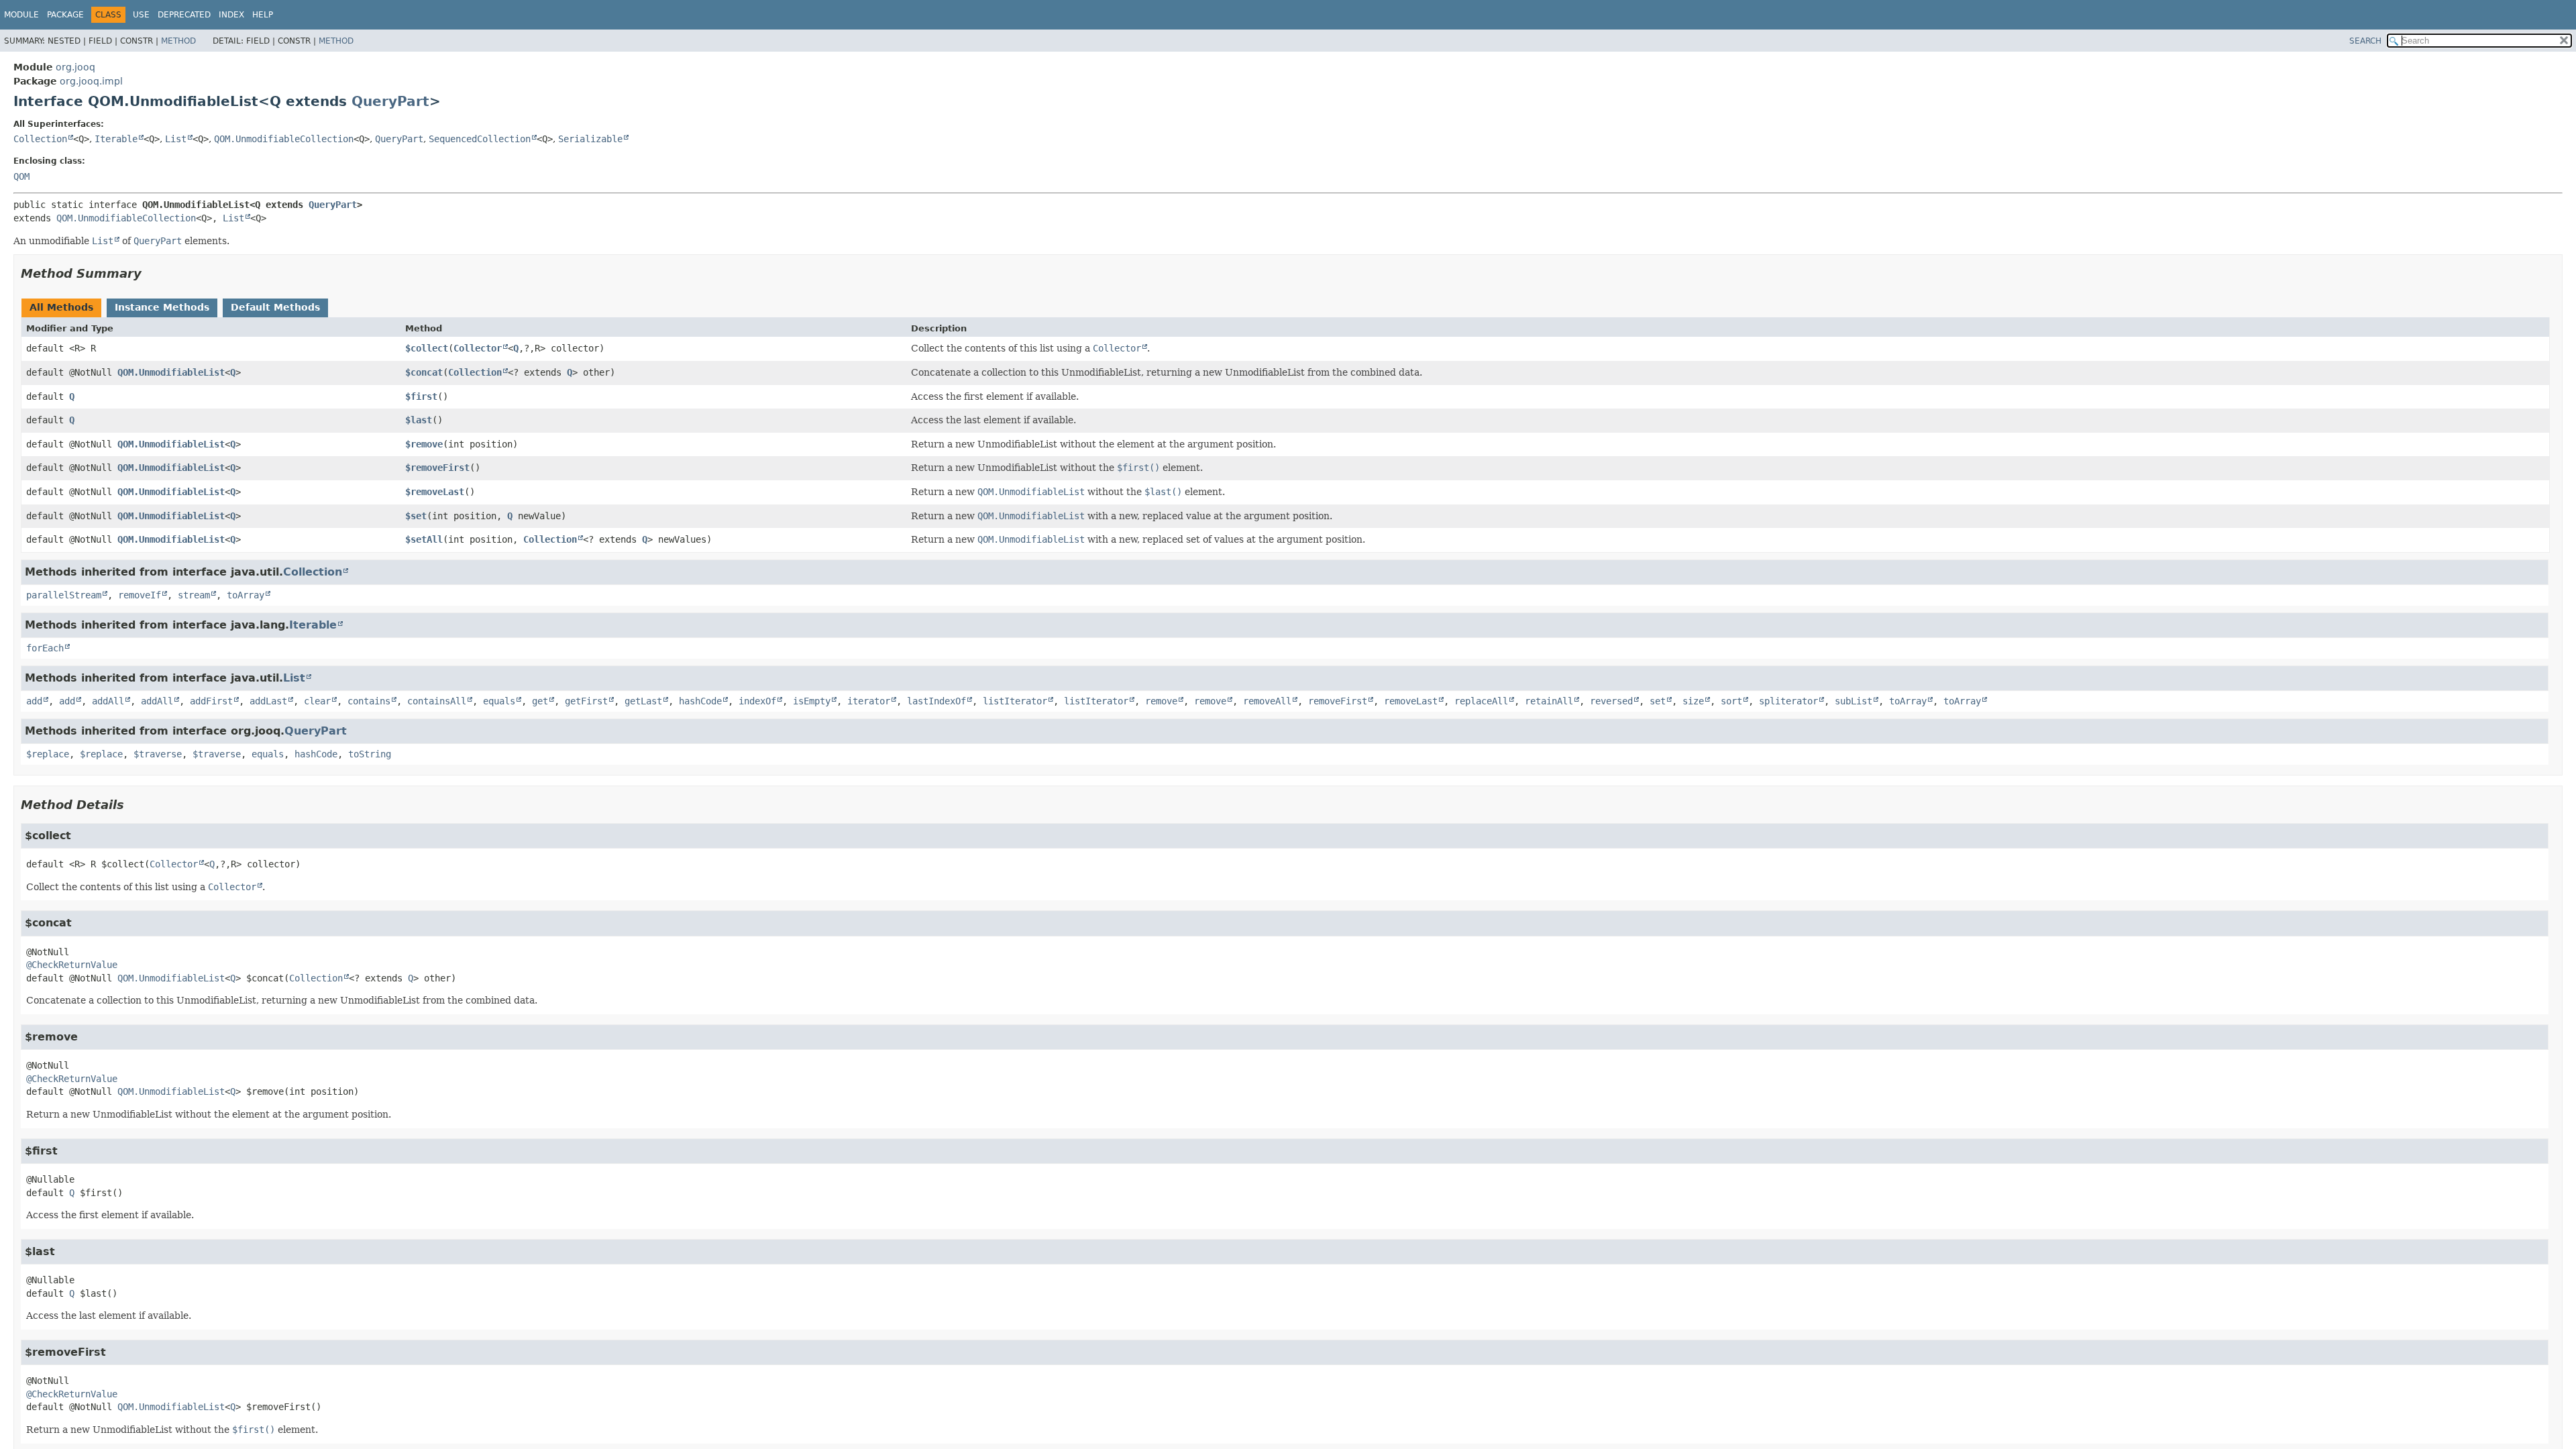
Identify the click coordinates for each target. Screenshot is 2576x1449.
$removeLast (435, 492)
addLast (268, 701)
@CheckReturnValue (72, 965)
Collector (478, 348)
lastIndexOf (936, 701)
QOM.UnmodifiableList (171, 372)
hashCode (700, 701)
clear (317, 701)
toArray (246, 595)
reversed (1611, 701)
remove (1161, 701)
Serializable (590, 139)
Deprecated (184, 15)
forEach (45, 648)
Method (178, 41)
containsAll (437, 701)
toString (370, 754)
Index (231, 15)
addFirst (211, 701)
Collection (40, 139)
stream (194, 595)
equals (499, 701)
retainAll (1549, 701)
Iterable (116, 139)
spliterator (1788, 701)
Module (21, 15)
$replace (48, 754)
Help (263, 15)
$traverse (158, 754)
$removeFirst (437, 468)
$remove (424, 444)
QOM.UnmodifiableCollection (284, 139)
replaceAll (1481, 701)
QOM (21, 176)
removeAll (1267, 701)
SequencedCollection (480, 139)
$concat (424, 372)
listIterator (1015, 701)
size (1693, 701)
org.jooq (75, 67)
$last (419, 420)
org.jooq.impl (91, 81)
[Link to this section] (151, 273)
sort (1731, 701)
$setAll (424, 539)
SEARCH (2365, 41)
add (34, 701)
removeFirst (1338, 701)
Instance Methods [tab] (162, 307)
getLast (643, 701)
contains (369, 701)
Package (65, 15)
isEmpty (812, 701)
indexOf (757, 701)
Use (141, 15)
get (540, 701)
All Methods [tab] (61, 307)
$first (421, 396)
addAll (108, 701)
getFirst (586, 701)
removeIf (140, 595)
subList (1854, 701)
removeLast (1411, 701)
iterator (869, 701)
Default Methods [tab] (275, 307)
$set (416, 516)
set (1658, 701)
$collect (427, 348)
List (176, 139)
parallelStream (64, 595)
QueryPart (390, 101)
